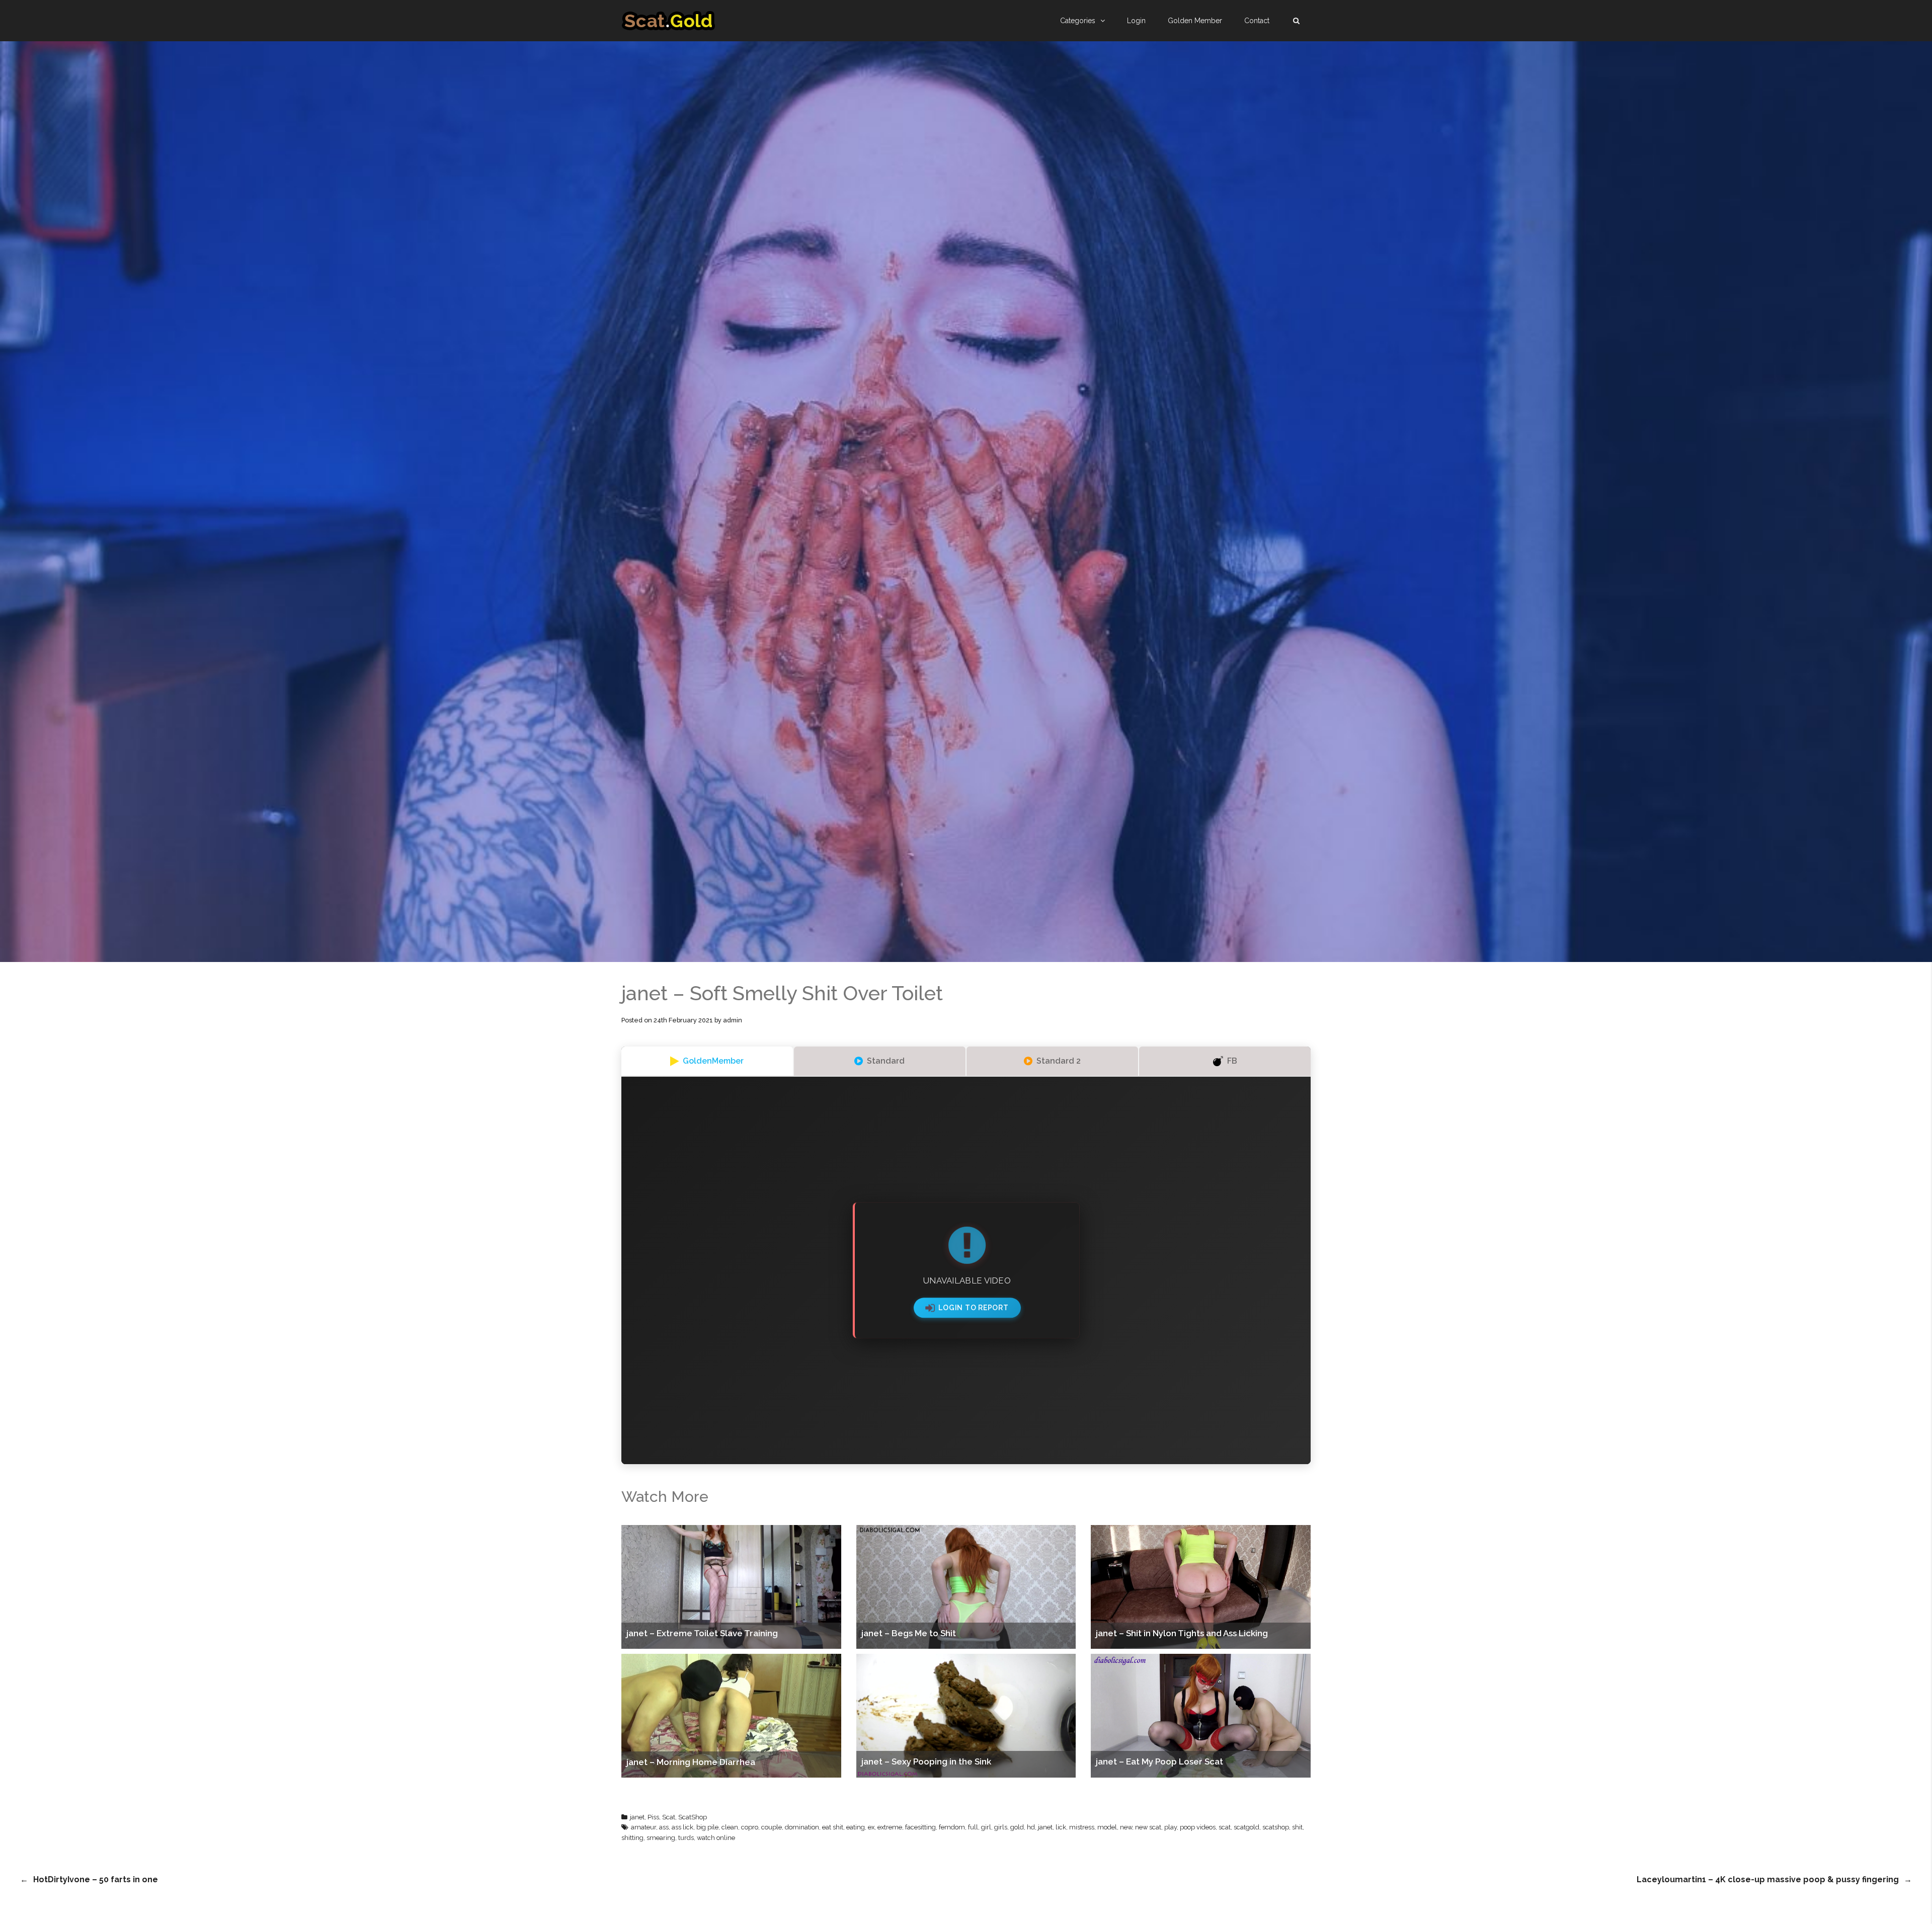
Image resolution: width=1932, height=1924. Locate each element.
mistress (1082, 1827)
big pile (707, 1827)
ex (871, 1827)
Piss (653, 1817)
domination (802, 1827)
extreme (890, 1827)
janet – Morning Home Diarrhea (691, 1762)
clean (730, 1827)
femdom (952, 1827)
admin (733, 1020)
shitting (632, 1838)
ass (664, 1827)
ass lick (682, 1827)
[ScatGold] (668, 21)
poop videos (1198, 1827)
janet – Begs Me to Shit (909, 1633)
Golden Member (1195, 21)
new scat (1148, 1827)
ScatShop (693, 1817)
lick (1061, 1827)
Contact (1257, 21)
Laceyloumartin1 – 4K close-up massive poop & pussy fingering (1768, 1879)
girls (1001, 1827)
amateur (643, 1827)
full (973, 1827)
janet (637, 1817)
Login (1136, 21)
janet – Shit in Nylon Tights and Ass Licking (1182, 1633)
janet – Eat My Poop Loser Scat (1159, 1761)
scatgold (1246, 1827)
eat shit (833, 1827)
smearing (661, 1838)
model (1107, 1827)
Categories (1078, 21)
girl (986, 1827)
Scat (669, 1817)
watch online (716, 1838)
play (1171, 1827)
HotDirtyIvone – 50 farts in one (96, 1879)
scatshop (1276, 1827)
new (1126, 1827)
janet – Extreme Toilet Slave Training (702, 1633)
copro (750, 1827)
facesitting (920, 1827)
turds (686, 1838)
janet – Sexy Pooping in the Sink (926, 1761)
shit (1297, 1827)
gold (1017, 1827)
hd (1031, 1827)
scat (1225, 1827)
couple (772, 1827)
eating (856, 1827)
